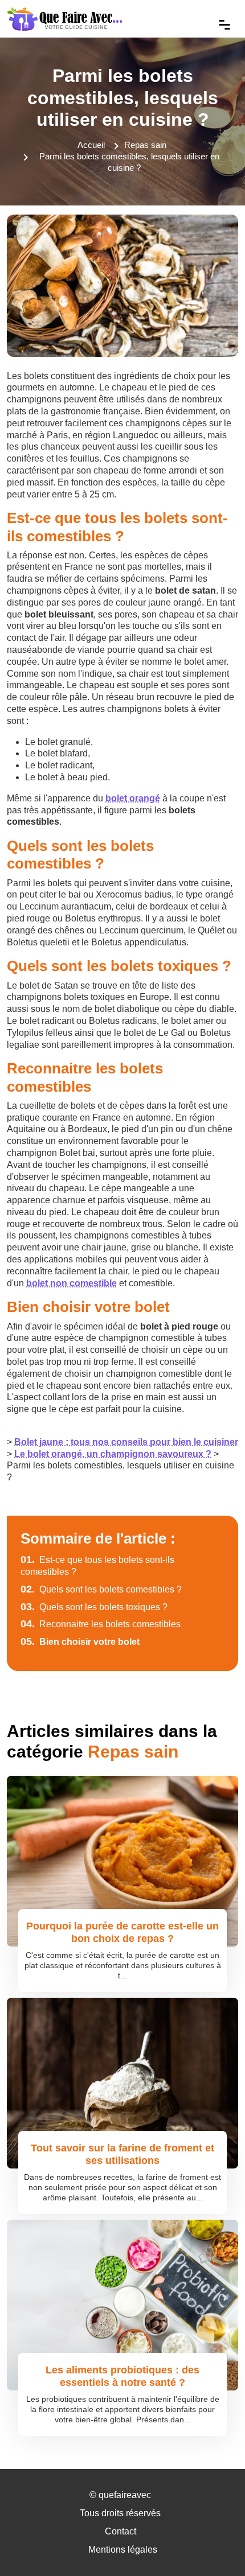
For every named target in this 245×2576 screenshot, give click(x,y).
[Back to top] (214, 2545)
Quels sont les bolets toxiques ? (94, 1607)
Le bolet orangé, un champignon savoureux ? (113, 1454)
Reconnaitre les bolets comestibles (101, 1624)
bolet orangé (133, 798)
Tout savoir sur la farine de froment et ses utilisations (122, 2154)
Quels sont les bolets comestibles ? (101, 1589)
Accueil (91, 145)
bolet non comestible (72, 1283)
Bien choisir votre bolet (80, 1642)
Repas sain (145, 145)
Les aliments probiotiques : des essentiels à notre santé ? (122, 2376)
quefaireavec (125, 2495)
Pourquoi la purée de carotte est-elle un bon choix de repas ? (122, 1932)
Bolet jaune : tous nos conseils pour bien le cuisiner (126, 1442)
